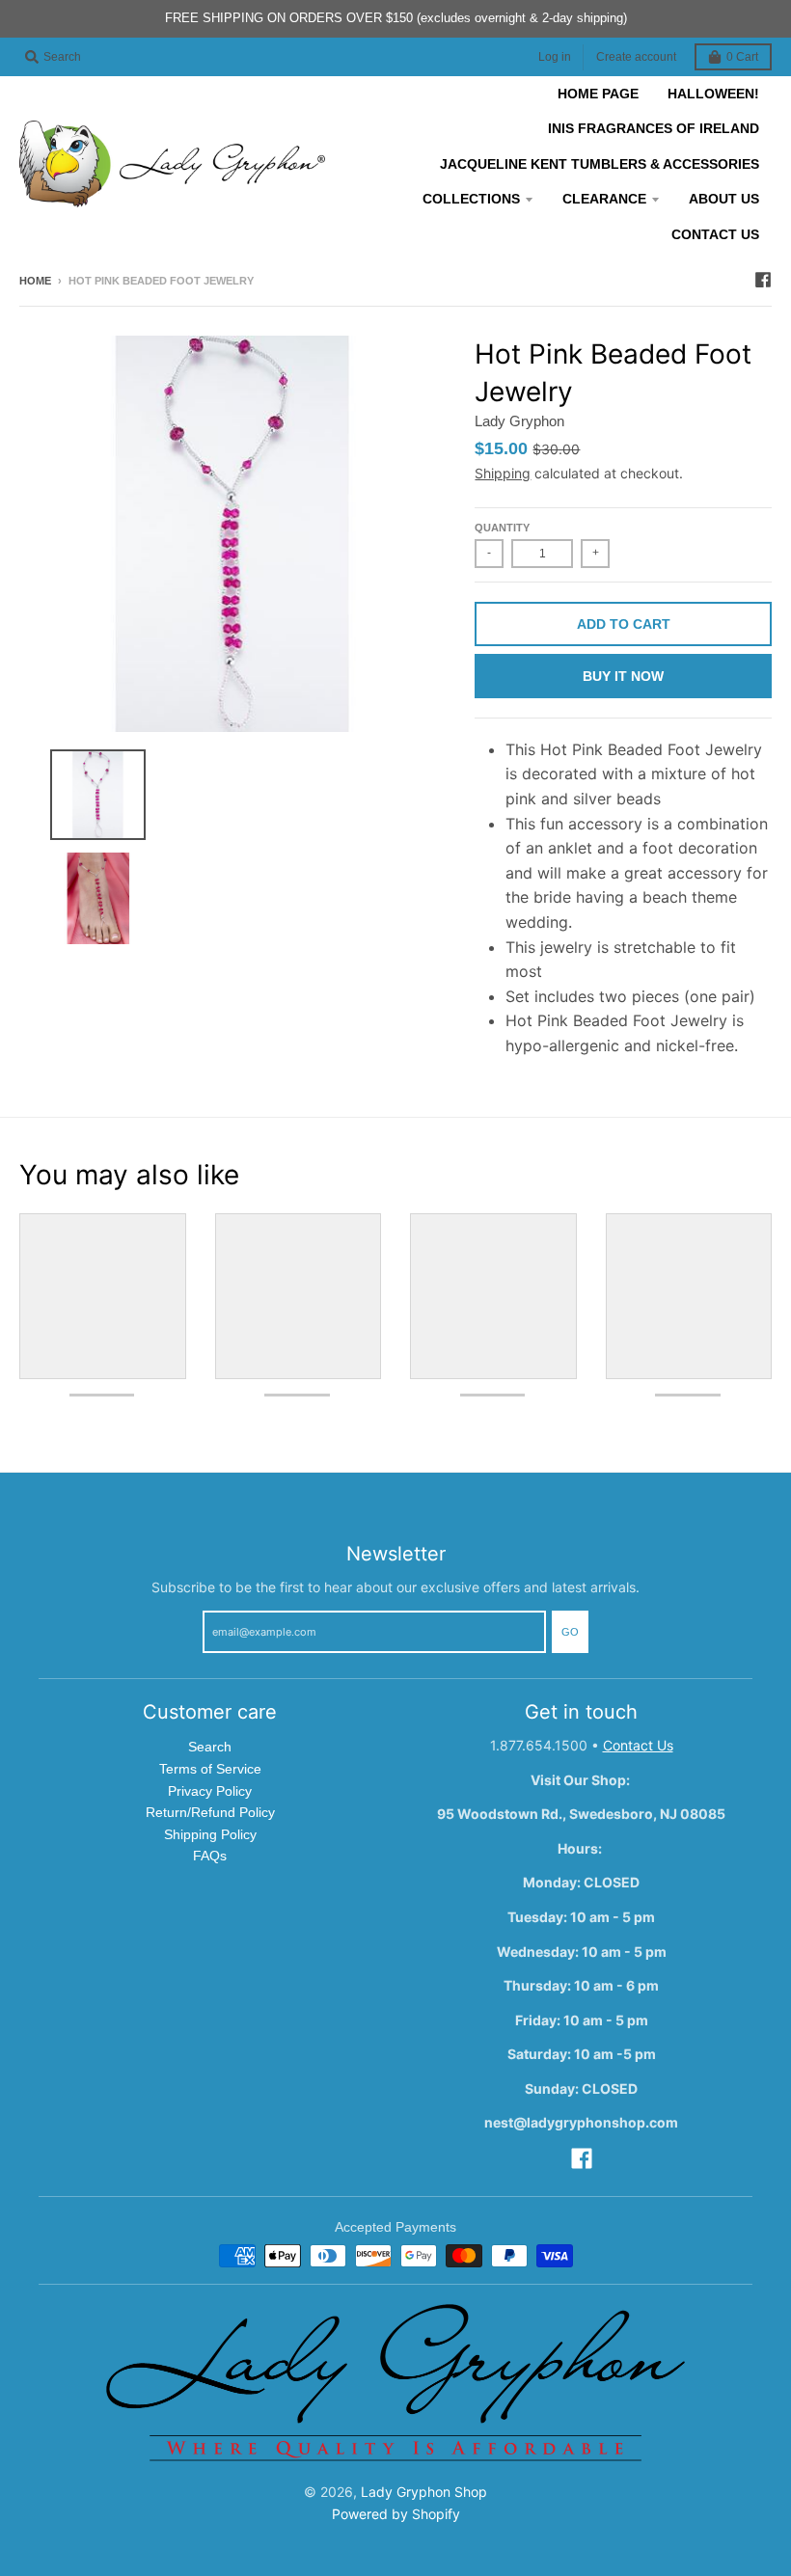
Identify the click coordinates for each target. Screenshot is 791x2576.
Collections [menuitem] (471, 199)
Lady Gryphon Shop (424, 2492)
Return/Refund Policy (210, 1812)
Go (570, 1632)
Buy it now (623, 676)
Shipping (503, 473)
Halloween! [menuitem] (713, 94)
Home (35, 281)
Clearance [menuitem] (604, 199)
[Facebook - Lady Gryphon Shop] (763, 280)
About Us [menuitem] (724, 199)
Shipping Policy (210, 1834)
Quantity (502, 528)
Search (210, 1747)
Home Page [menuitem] (598, 94)
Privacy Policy (210, 1791)
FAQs (210, 1856)
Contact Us (638, 1745)
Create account (636, 57)
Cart (742, 57)
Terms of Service (210, 1769)
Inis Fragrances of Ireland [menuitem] (654, 128)
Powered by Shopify (396, 2514)
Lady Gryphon (519, 421)
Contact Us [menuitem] (715, 234)
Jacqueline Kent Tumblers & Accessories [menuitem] (600, 164)
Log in (555, 57)
